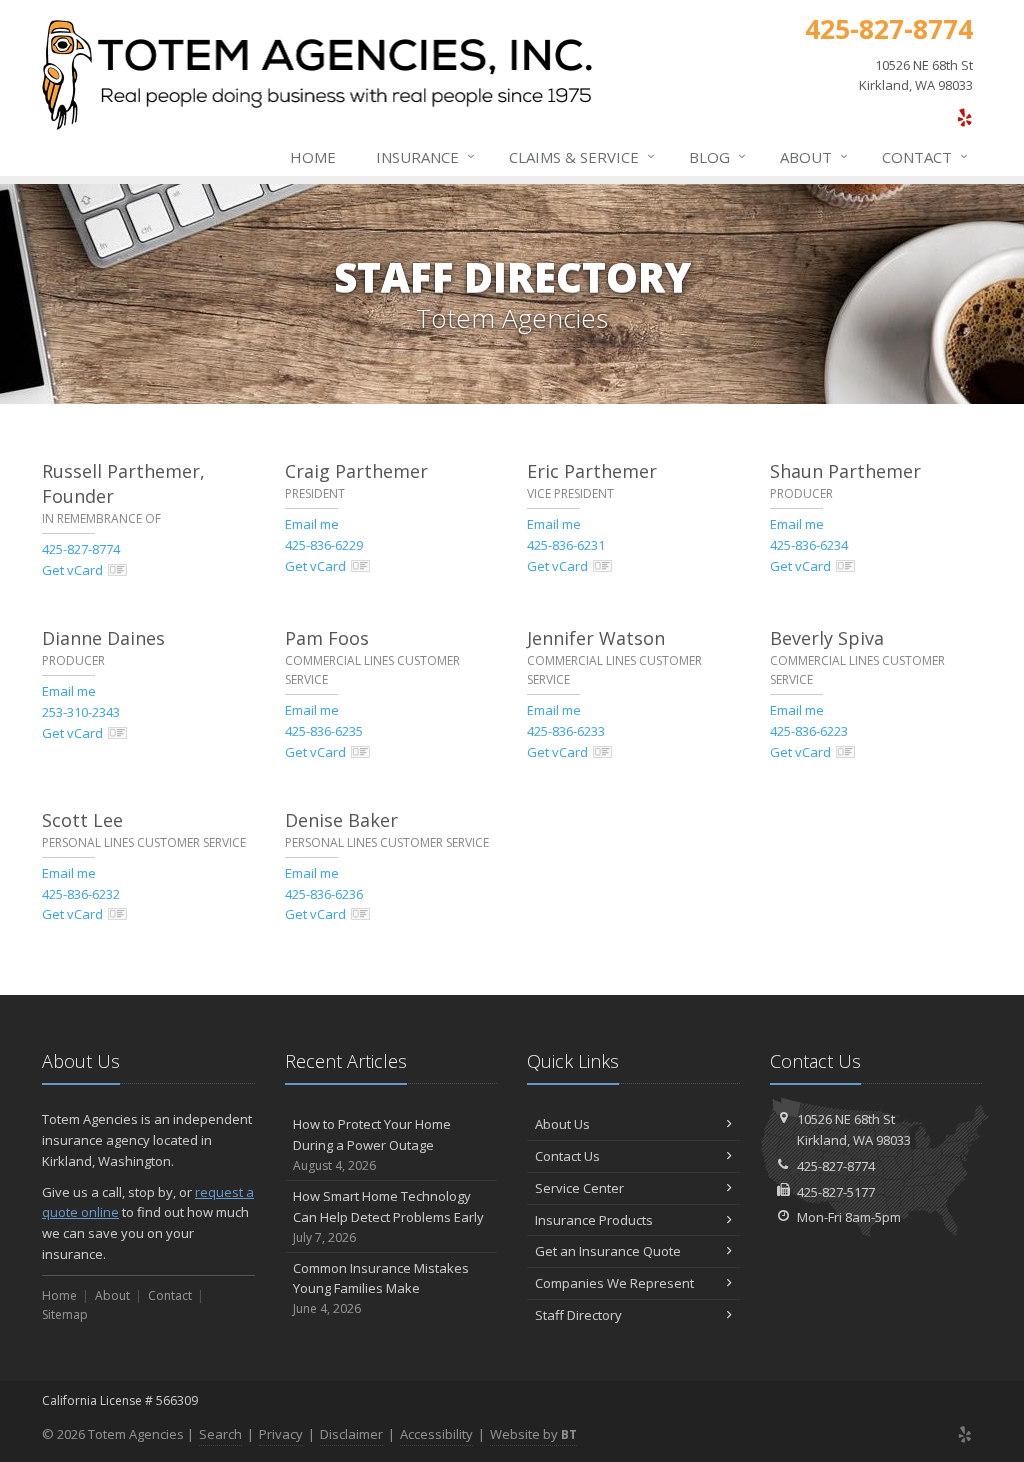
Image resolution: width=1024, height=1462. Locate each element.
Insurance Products (594, 1220)
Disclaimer (351, 1434)
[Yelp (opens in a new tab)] (964, 117)
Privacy (281, 1434)
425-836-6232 (81, 894)
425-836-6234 (809, 545)
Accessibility (436, 1434)
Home (313, 157)
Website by (533, 1434)
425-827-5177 (836, 1192)
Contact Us (567, 1156)
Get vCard (72, 570)
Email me (312, 524)
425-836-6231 (566, 545)
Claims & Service (582, 156)
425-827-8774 (81, 549)
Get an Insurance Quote (608, 1251)
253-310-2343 (81, 712)
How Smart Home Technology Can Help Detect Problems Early (388, 1216)
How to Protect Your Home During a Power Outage (372, 1144)
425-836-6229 (324, 545)
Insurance (425, 156)
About (814, 156)
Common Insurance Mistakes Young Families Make (381, 1288)
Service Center (579, 1188)
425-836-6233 (566, 731)
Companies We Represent (614, 1283)
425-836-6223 (809, 731)
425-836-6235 (324, 731)
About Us (562, 1124)
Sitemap (65, 1314)
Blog (717, 156)
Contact (925, 156)
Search (220, 1434)
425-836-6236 (324, 894)
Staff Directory (578, 1315)
